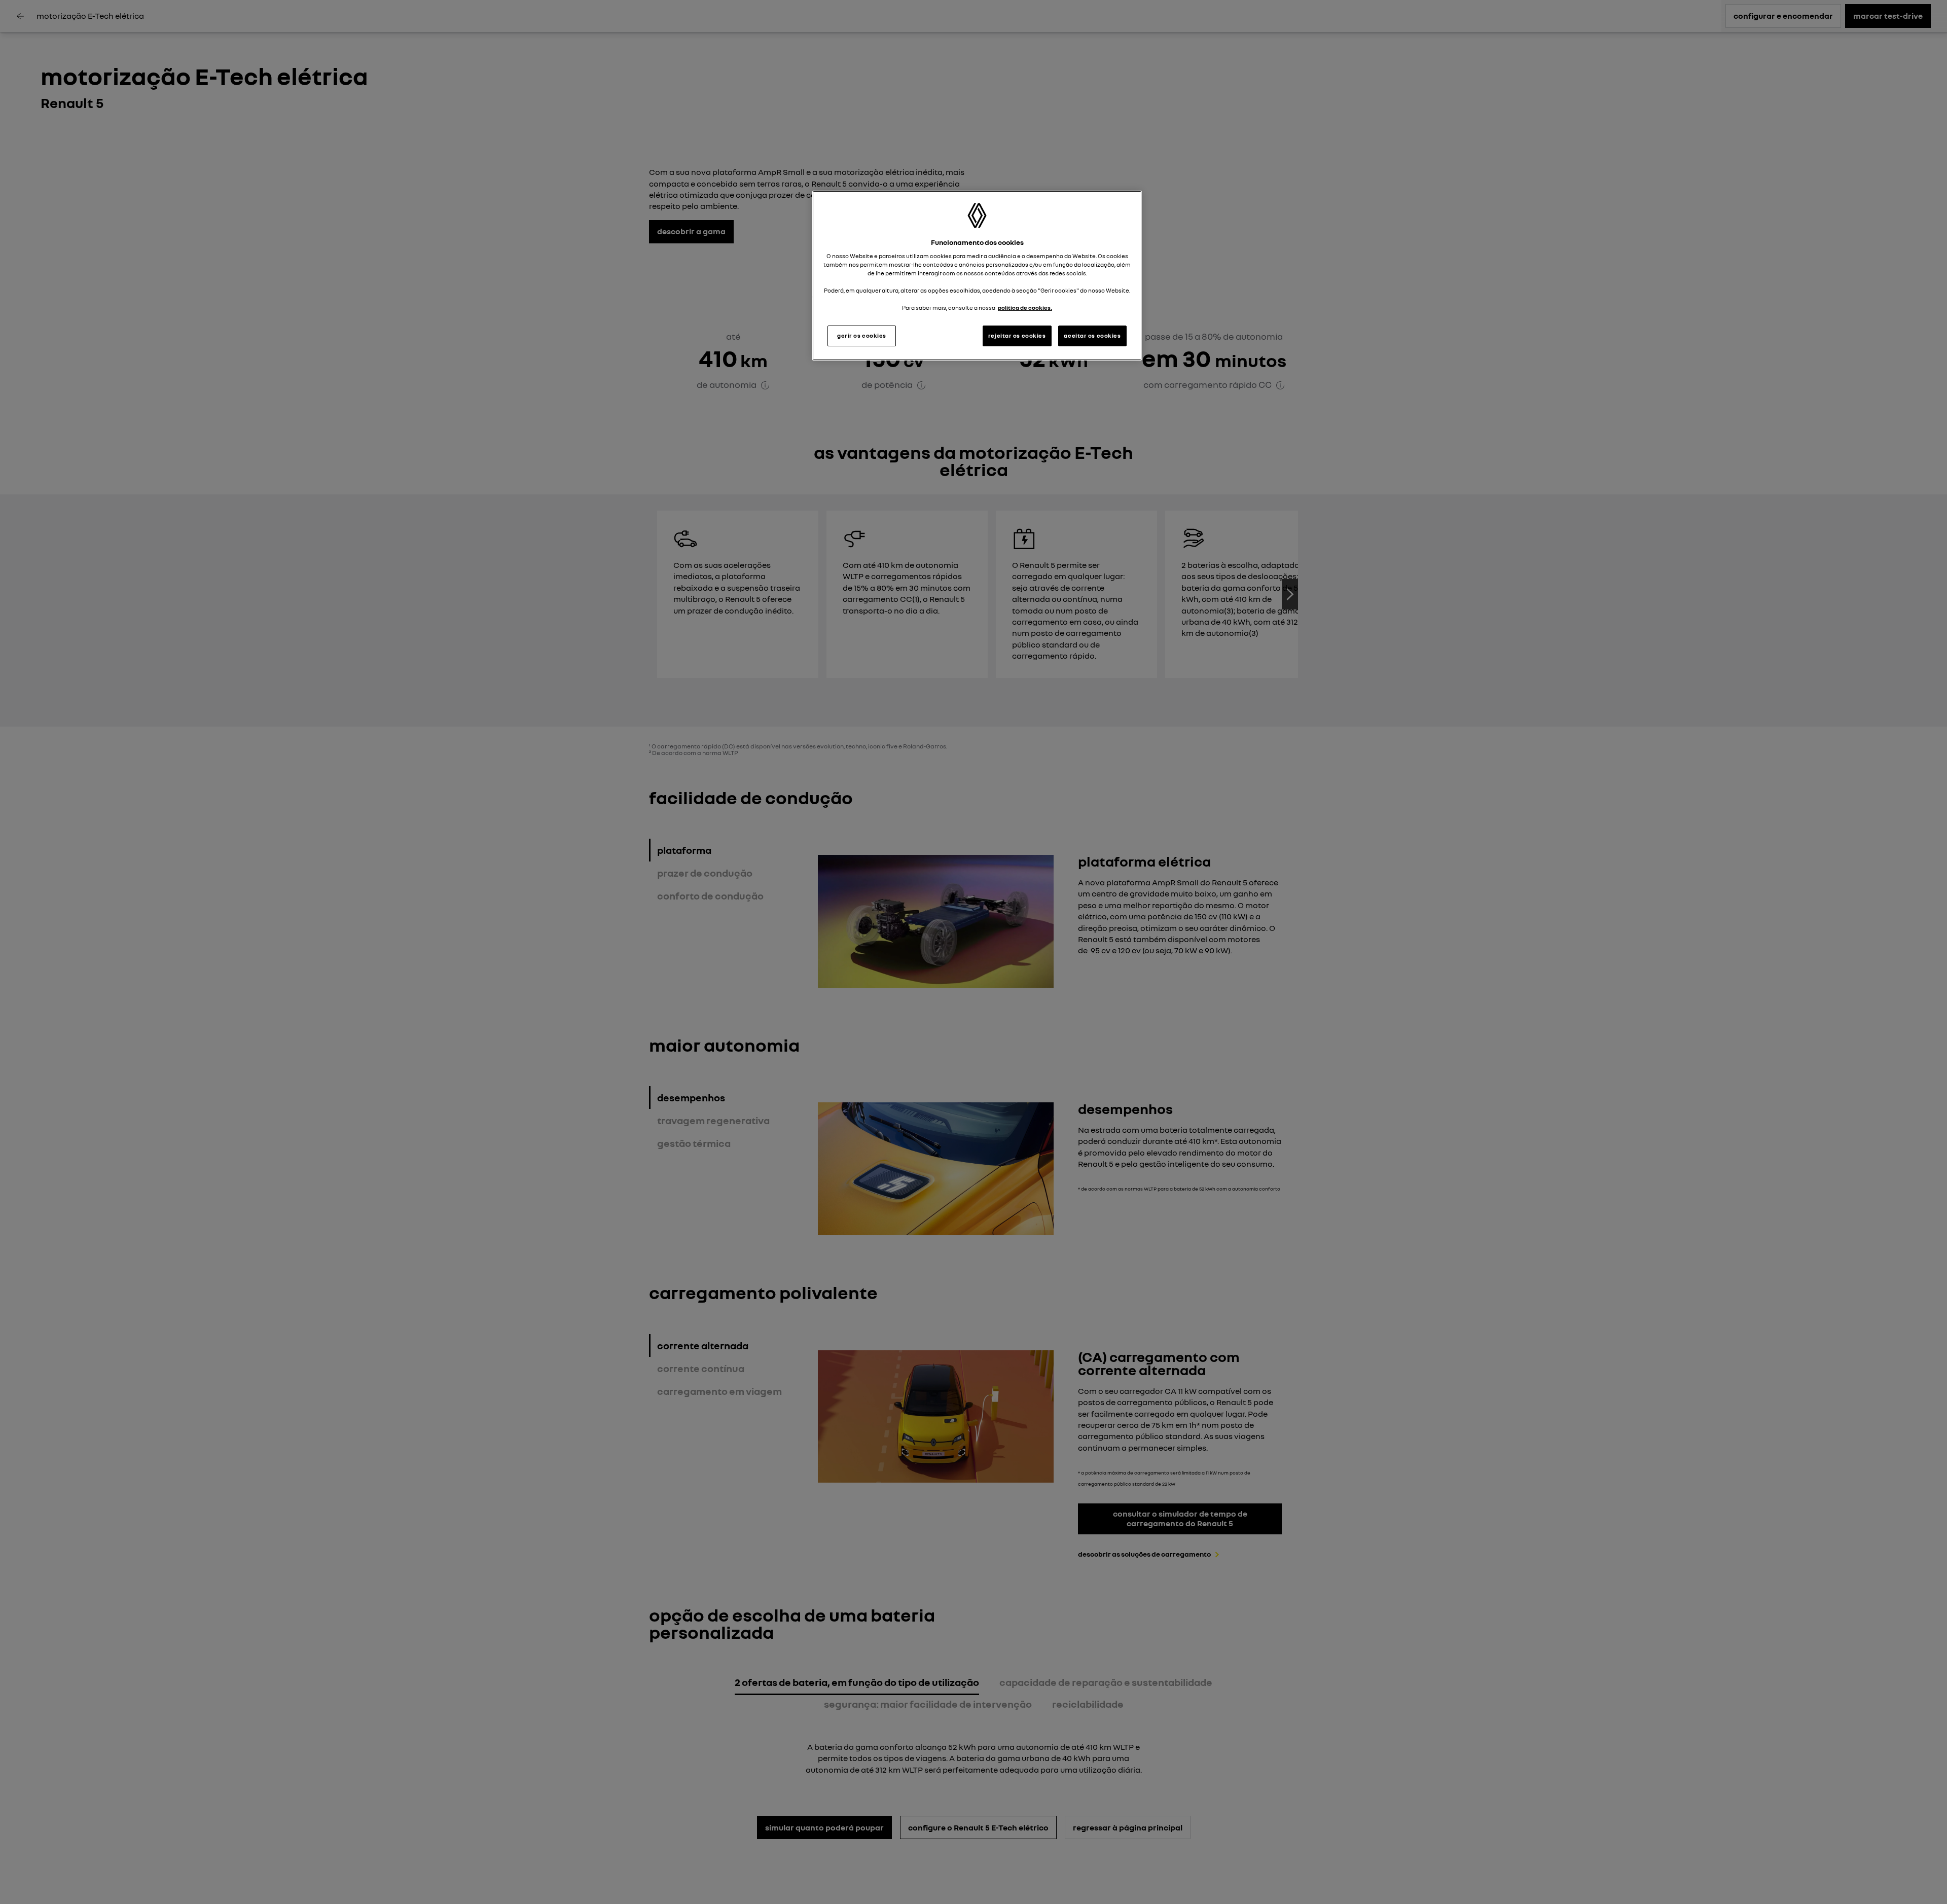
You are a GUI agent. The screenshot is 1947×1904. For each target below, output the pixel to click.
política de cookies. (1025, 308)
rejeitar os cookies (1017, 336)
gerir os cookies (862, 336)
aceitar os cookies (1092, 336)
